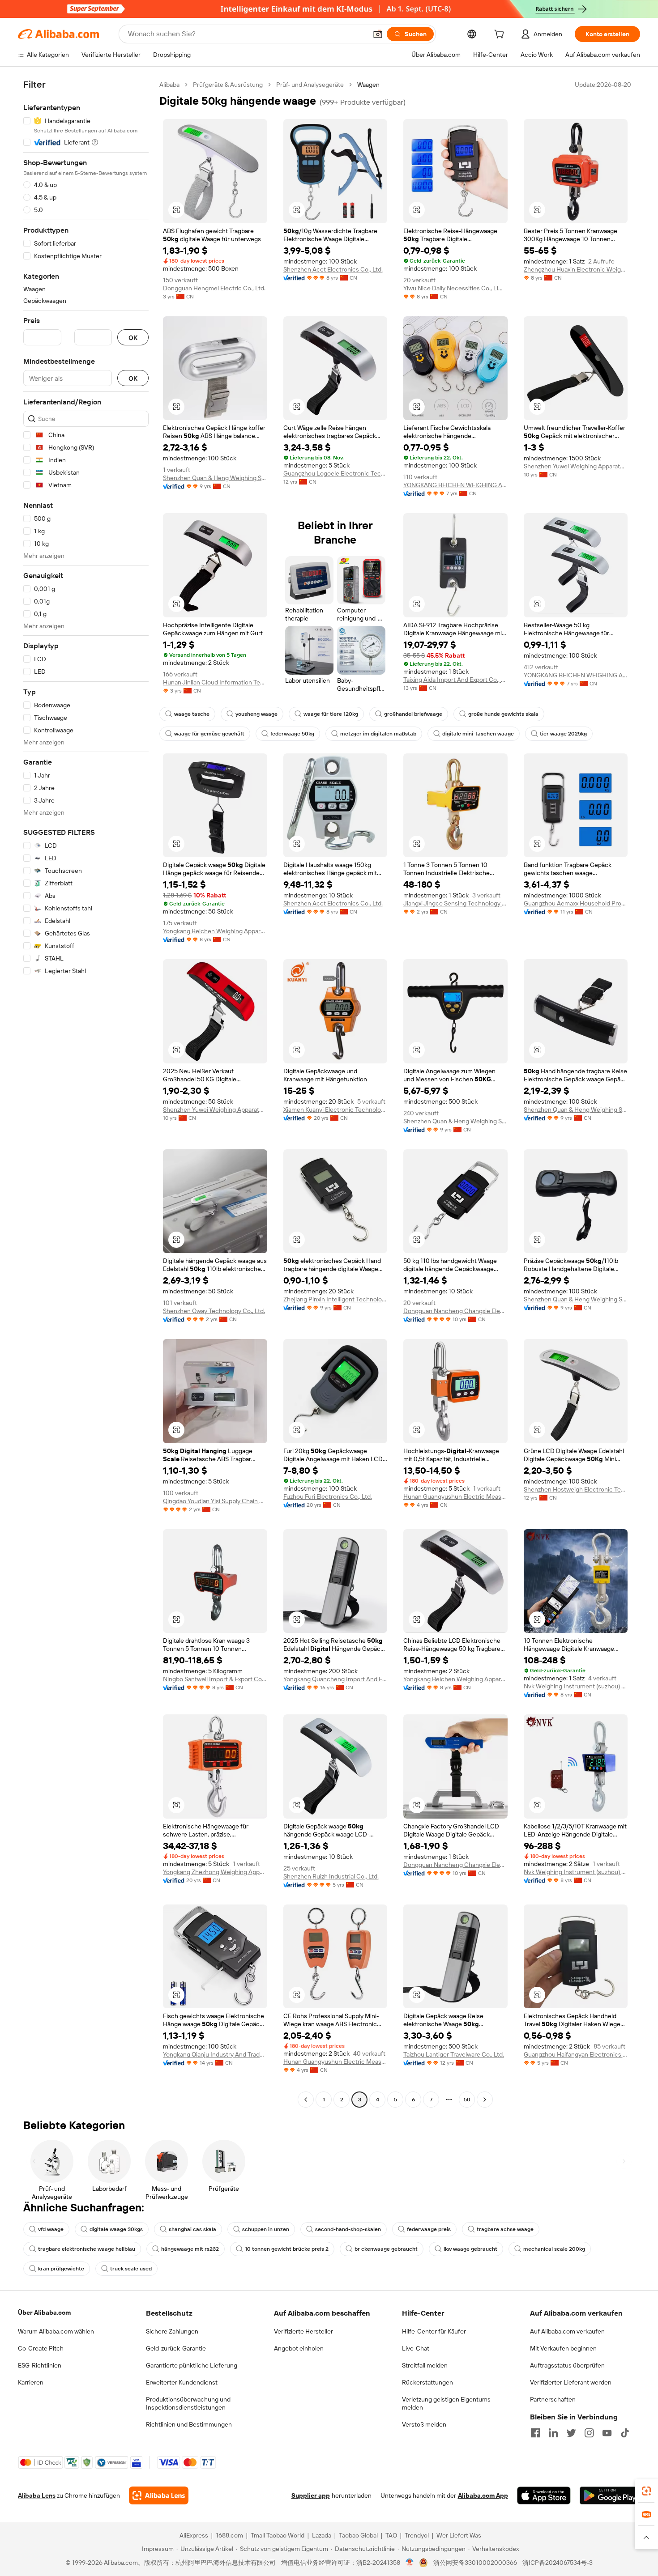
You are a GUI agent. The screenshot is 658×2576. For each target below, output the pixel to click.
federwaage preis (429, 2229)
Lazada (322, 2535)
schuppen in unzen (266, 2229)
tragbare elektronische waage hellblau (87, 2249)
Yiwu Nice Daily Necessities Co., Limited (455, 288)
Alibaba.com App (483, 2495)
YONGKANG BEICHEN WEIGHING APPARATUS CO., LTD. (455, 485)
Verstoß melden (424, 2424)
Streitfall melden (425, 2365)
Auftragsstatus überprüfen (567, 2365)
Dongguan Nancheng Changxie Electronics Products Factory (455, 1311)
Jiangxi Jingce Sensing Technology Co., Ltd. (455, 903)
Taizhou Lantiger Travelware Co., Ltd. (454, 2054)
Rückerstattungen (427, 2382)
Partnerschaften (553, 2399)
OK (133, 338)
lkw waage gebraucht (470, 2249)
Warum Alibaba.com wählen (56, 2331)
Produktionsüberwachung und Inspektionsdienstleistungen (188, 2403)
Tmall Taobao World (278, 2535)
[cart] (501, 35)
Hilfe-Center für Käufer (434, 2331)
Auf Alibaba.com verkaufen (567, 2331)
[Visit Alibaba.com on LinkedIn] (553, 2433)
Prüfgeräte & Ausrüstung (228, 85)
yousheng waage (256, 714)
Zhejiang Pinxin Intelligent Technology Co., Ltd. (335, 1299)
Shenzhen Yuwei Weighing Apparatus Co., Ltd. (576, 466)
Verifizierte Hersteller (303, 2331)
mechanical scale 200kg (554, 2249)
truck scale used (131, 2269)
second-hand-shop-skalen (348, 2229)
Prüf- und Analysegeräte (310, 85)
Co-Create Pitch (41, 2348)
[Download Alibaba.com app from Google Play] (610, 2495)
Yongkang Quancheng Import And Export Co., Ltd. (335, 1679)
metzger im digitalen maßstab (378, 734)
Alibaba (169, 85)
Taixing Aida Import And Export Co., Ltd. (455, 680)
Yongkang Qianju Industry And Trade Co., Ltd (215, 2054)
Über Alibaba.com (44, 2312)
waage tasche (192, 714)
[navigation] (86, 1093)
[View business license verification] (410, 2563)
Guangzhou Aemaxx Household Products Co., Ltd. (576, 903)
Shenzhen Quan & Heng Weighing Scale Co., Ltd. (215, 478)
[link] (646, 2491)
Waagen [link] (368, 85)
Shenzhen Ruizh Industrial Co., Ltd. (331, 1876)
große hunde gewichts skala (503, 714)
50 (467, 2100)
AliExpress (194, 2535)
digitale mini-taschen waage (478, 734)
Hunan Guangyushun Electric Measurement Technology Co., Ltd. (455, 1496)
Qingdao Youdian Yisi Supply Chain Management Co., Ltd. (215, 1501)
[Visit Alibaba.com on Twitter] (571, 2433)
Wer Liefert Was (459, 2535)
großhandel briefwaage (413, 714)
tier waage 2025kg (563, 734)
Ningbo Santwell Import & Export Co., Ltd (215, 1679)
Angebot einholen (299, 2348)
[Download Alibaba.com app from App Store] (544, 2495)
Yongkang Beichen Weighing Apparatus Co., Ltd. (215, 931)
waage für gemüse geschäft (209, 734)
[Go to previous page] (306, 2100)
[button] (378, 34)
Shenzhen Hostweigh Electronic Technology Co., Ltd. (576, 1489)
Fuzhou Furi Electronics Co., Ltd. (328, 1496)
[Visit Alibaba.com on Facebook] (535, 2433)
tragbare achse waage (505, 2229)
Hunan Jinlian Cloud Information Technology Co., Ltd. (215, 682)
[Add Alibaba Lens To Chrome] (159, 2495)
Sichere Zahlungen (172, 2331)
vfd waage (51, 2229)
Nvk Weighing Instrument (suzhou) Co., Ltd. (576, 1686)
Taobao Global (358, 2535)
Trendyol (417, 2535)
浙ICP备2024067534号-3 (558, 2563)
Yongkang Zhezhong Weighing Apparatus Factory (215, 1872)
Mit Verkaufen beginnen (563, 2348)
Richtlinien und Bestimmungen (189, 2424)
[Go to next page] (485, 2100)
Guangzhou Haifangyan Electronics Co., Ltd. (576, 2054)
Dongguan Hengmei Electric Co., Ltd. (214, 288)
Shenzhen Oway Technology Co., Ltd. (214, 1311)
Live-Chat (416, 2348)
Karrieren (31, 2382)
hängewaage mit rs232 (190, 2249)
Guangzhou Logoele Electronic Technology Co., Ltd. (335, 473)
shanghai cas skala (192, 2229)
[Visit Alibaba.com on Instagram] (589, 2433)
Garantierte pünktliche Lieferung (192, 2365)
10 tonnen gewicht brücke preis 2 (287, 2249)
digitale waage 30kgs (116, 2229)
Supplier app (311, 2495)
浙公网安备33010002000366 (475, 2563)
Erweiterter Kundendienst (182, 2382)
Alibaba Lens (37, 2495)
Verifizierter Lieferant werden (571, 2382)
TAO (391, 2535)
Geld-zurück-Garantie (176, 2348)
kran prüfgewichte (61, 2269)
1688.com (229, 2535)
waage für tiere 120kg (331, 714)
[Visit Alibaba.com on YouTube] (607, 2433)
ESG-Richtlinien (40, 2365)
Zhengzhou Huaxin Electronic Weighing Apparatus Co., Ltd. (576, 269)
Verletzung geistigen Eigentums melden (446, 2403)
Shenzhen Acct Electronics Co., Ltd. (333, 269)
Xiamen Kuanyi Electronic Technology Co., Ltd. (335, 1109)
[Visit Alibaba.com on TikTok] (625, 2433)
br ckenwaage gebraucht (386, 2249)
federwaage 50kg (292, 734)
